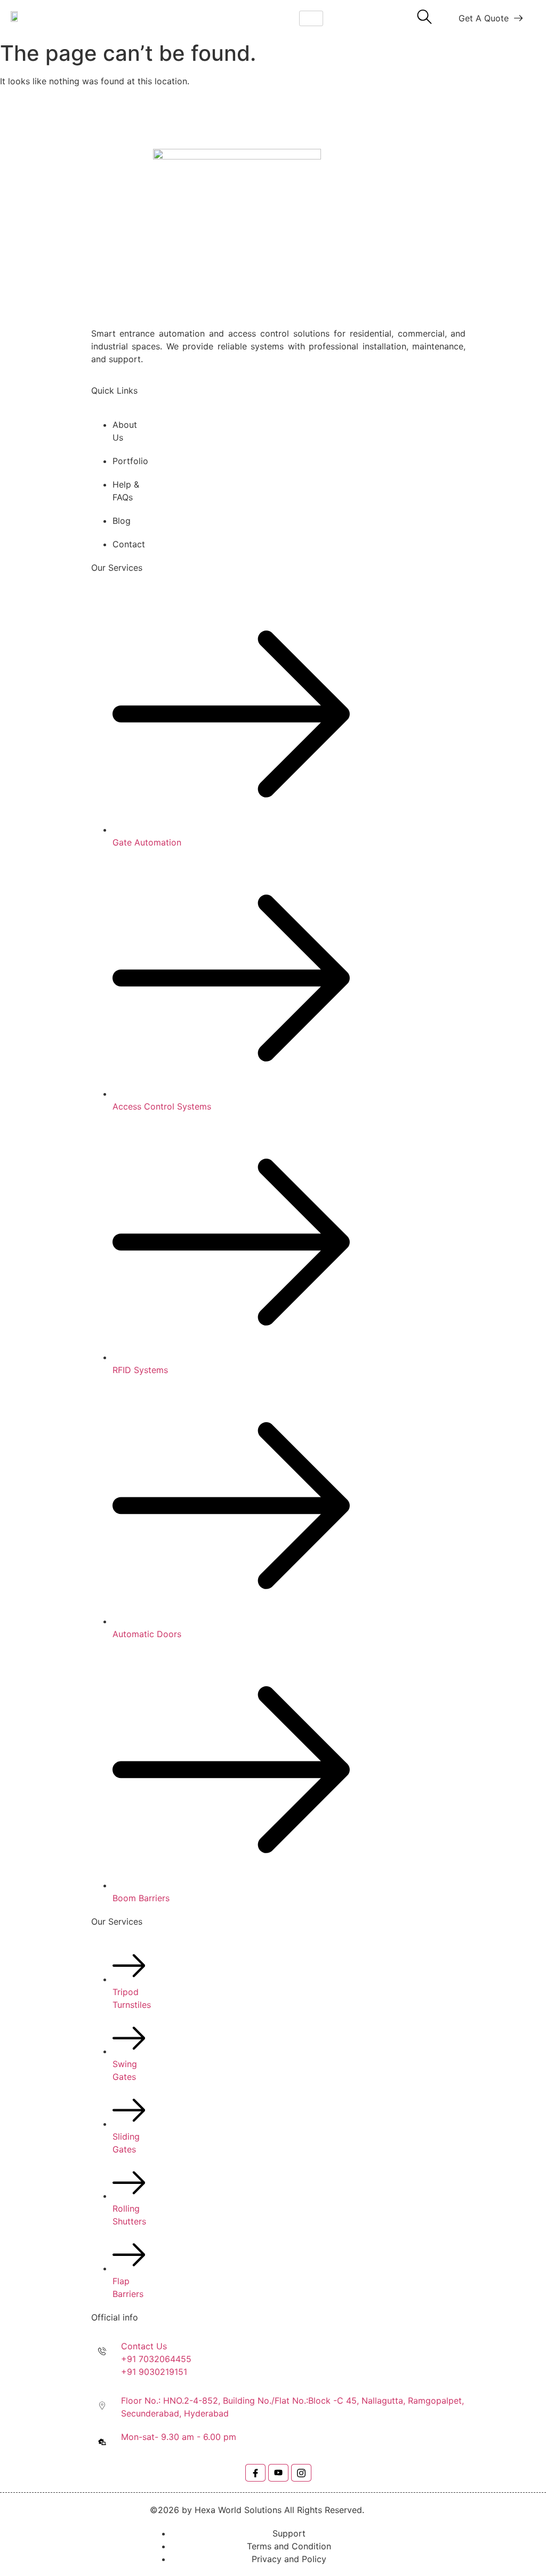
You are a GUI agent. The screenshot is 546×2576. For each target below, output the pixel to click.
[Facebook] (255, 2473)
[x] (278, 2473)
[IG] (301, 2473)
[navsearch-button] (424, 18)
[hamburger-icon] (311, 18)
